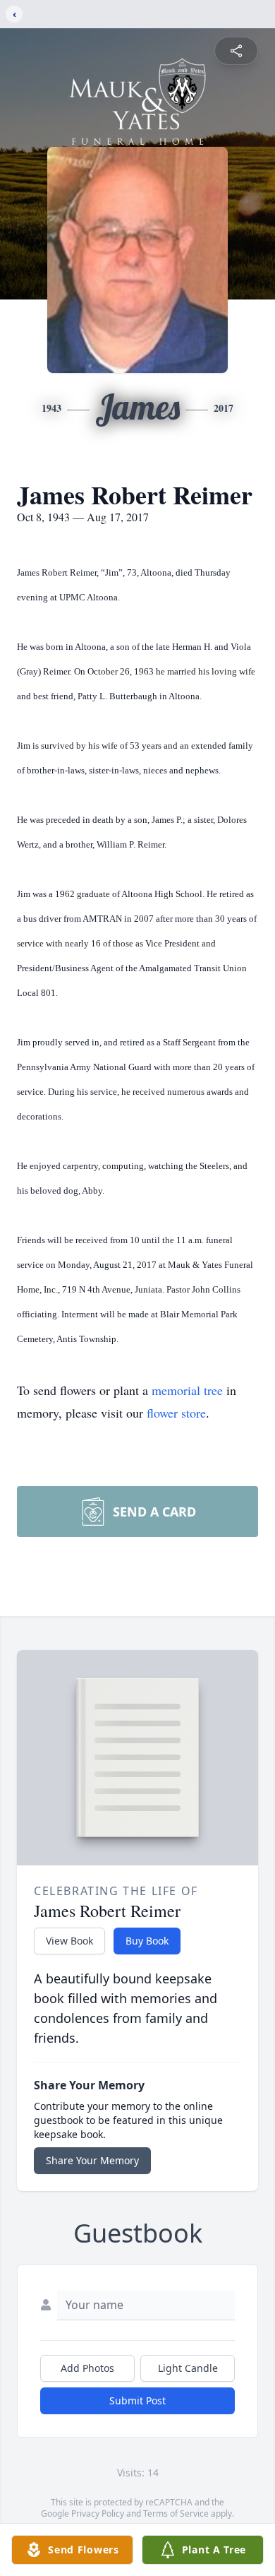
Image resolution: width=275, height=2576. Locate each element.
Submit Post (137, 2400)
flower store (176, 1413)
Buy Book (147, 1941)
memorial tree (187, 1390)
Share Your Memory (92, 2160)
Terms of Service (176, 2513)
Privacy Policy (98, 2513)
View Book (69, 1941)
